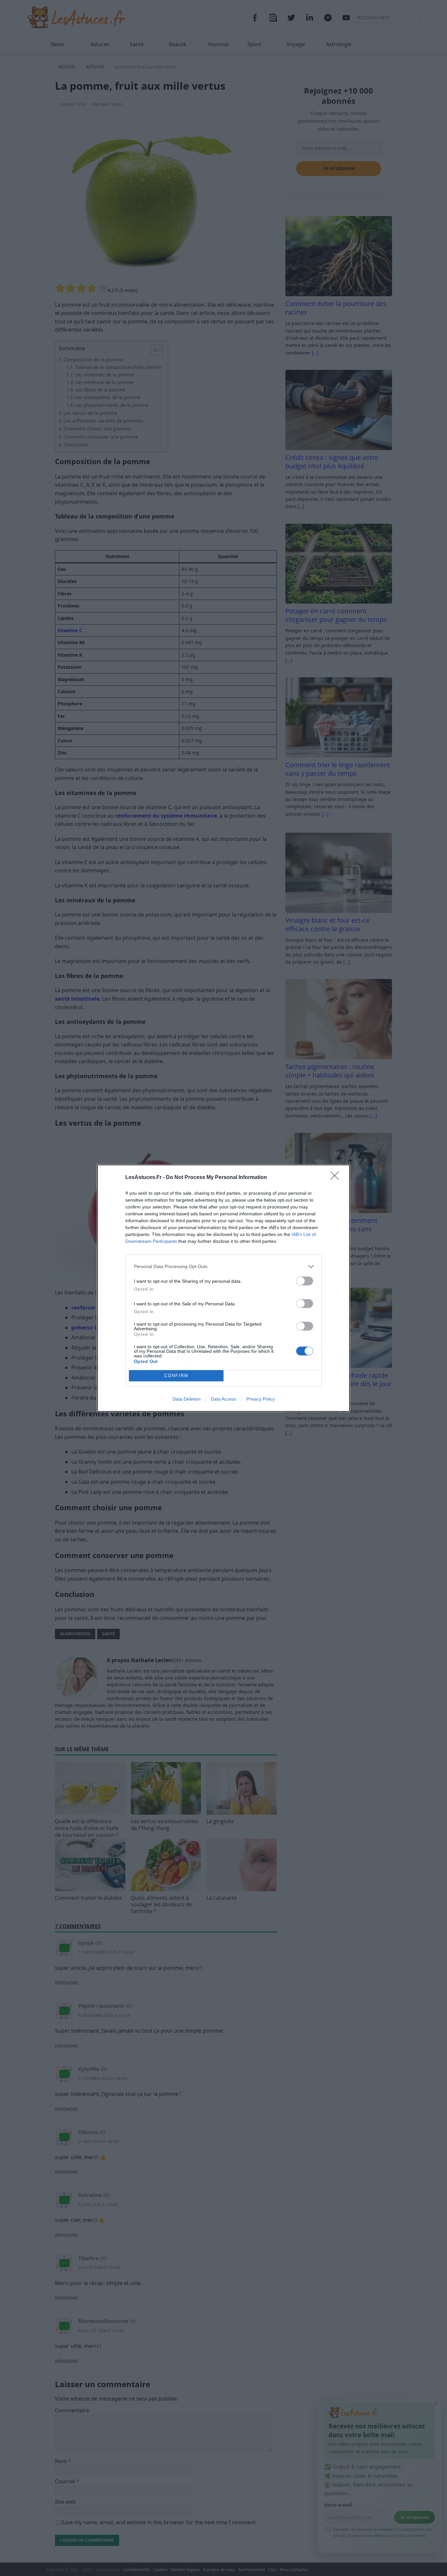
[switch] (305, 1281)
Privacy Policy (261, 1399)
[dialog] (223, 1288)
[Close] (337, 1178)
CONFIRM (176, 1376)
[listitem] (223, 1267)
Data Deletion (187, 1399)
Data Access (223, 1399)
